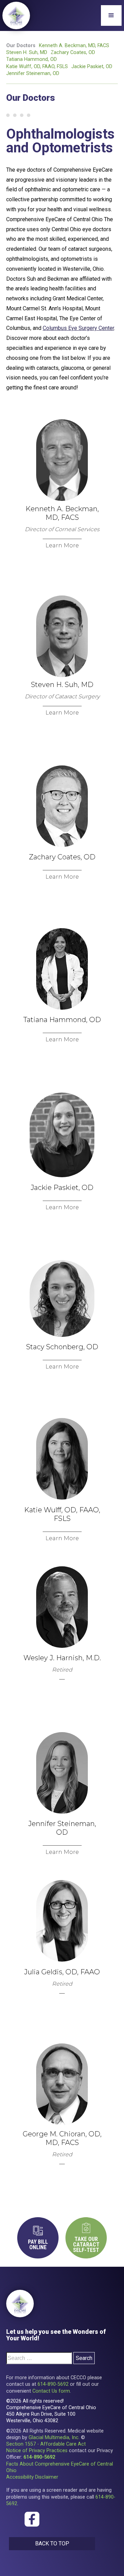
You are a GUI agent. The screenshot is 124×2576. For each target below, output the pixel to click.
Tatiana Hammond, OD (32, 59)
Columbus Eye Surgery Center (78, 328)
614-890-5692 (53, 2384)
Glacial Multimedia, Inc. (54, 2438)
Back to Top (52, 2543)
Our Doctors (21, 46)
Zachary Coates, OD (73, 52)
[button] (111, 15)
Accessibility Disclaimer (32, 2477)
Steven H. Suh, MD (27, 52)
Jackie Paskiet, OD (92, 67)
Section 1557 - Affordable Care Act (46, 2444)
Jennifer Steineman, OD (33, 73)
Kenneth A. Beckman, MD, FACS (74, 46)
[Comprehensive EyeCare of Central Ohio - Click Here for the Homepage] (16, 15)
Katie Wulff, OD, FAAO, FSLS (37, 67)
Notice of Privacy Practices (37, 2451)
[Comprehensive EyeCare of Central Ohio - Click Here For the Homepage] (20, 2304)
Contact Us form (51, 2391)
